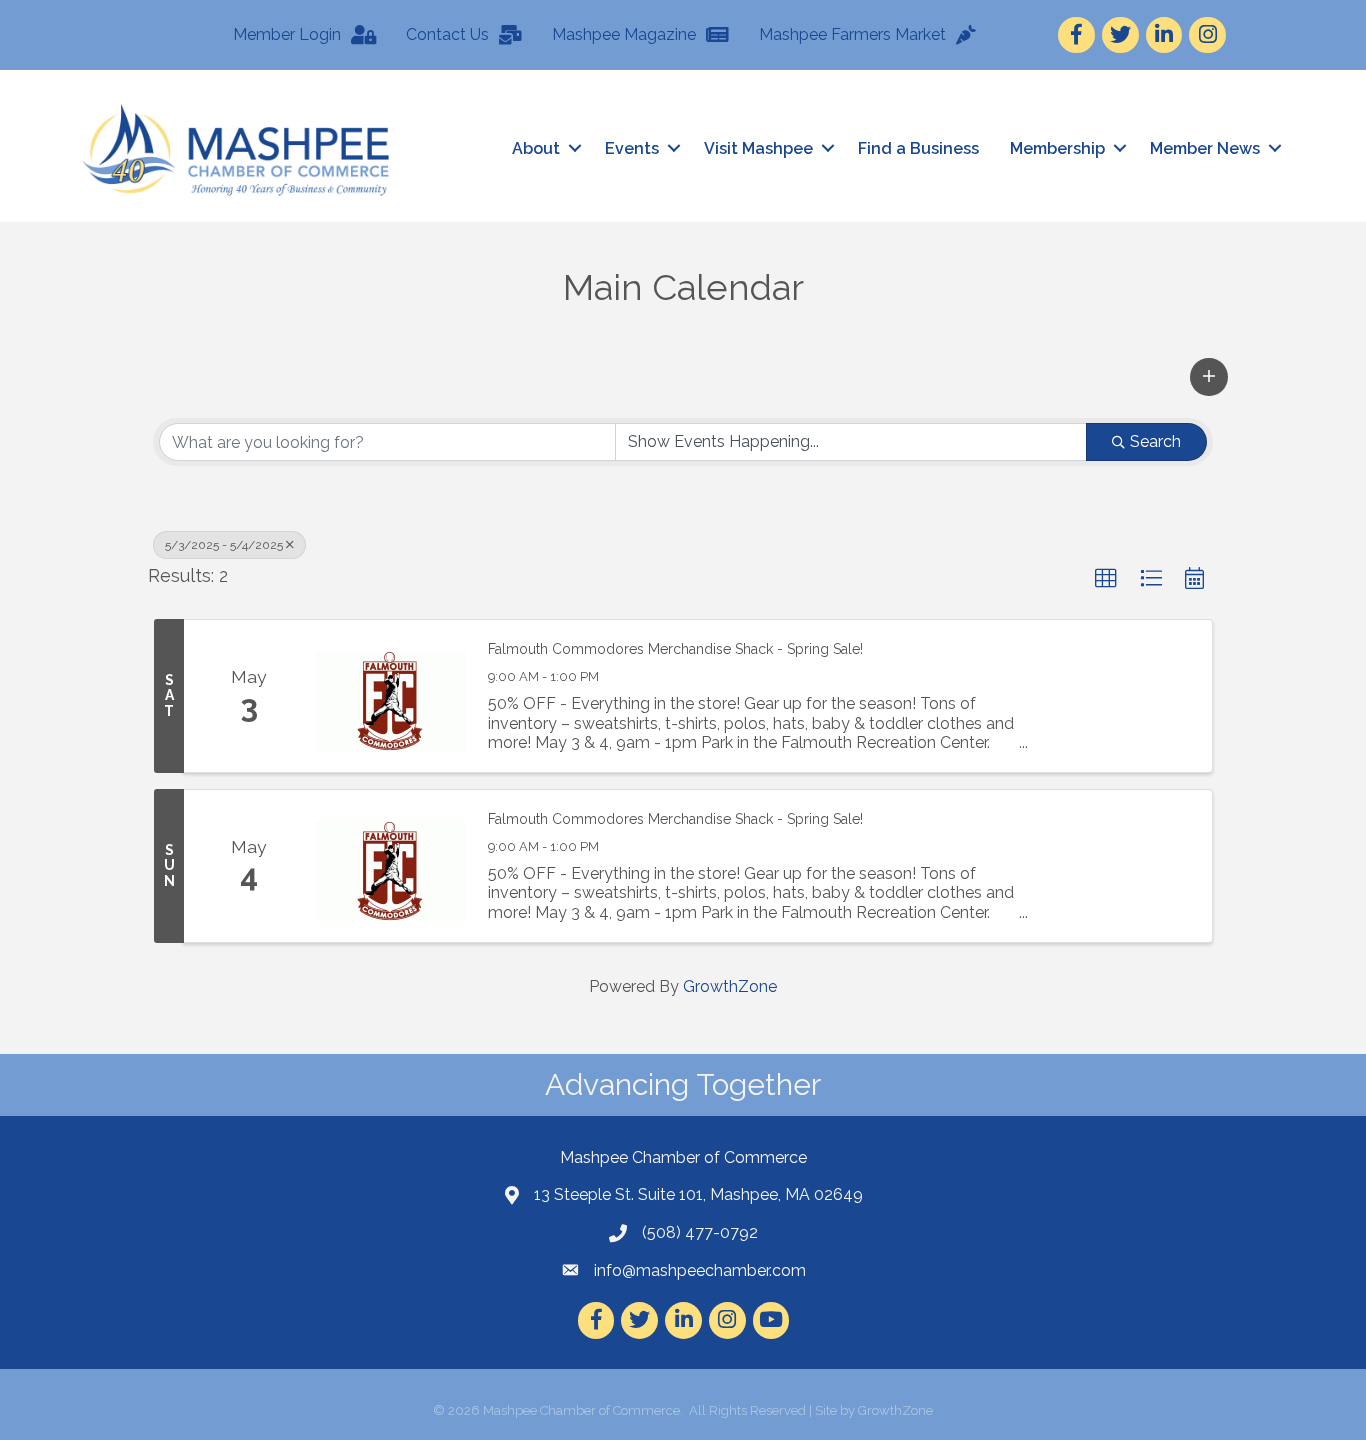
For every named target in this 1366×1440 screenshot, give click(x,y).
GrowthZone (730, 986)
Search (1155, 441)
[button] (1209, 377)
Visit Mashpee (758, 148)
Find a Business (918, 148)
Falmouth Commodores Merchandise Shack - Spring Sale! (675, 649)
